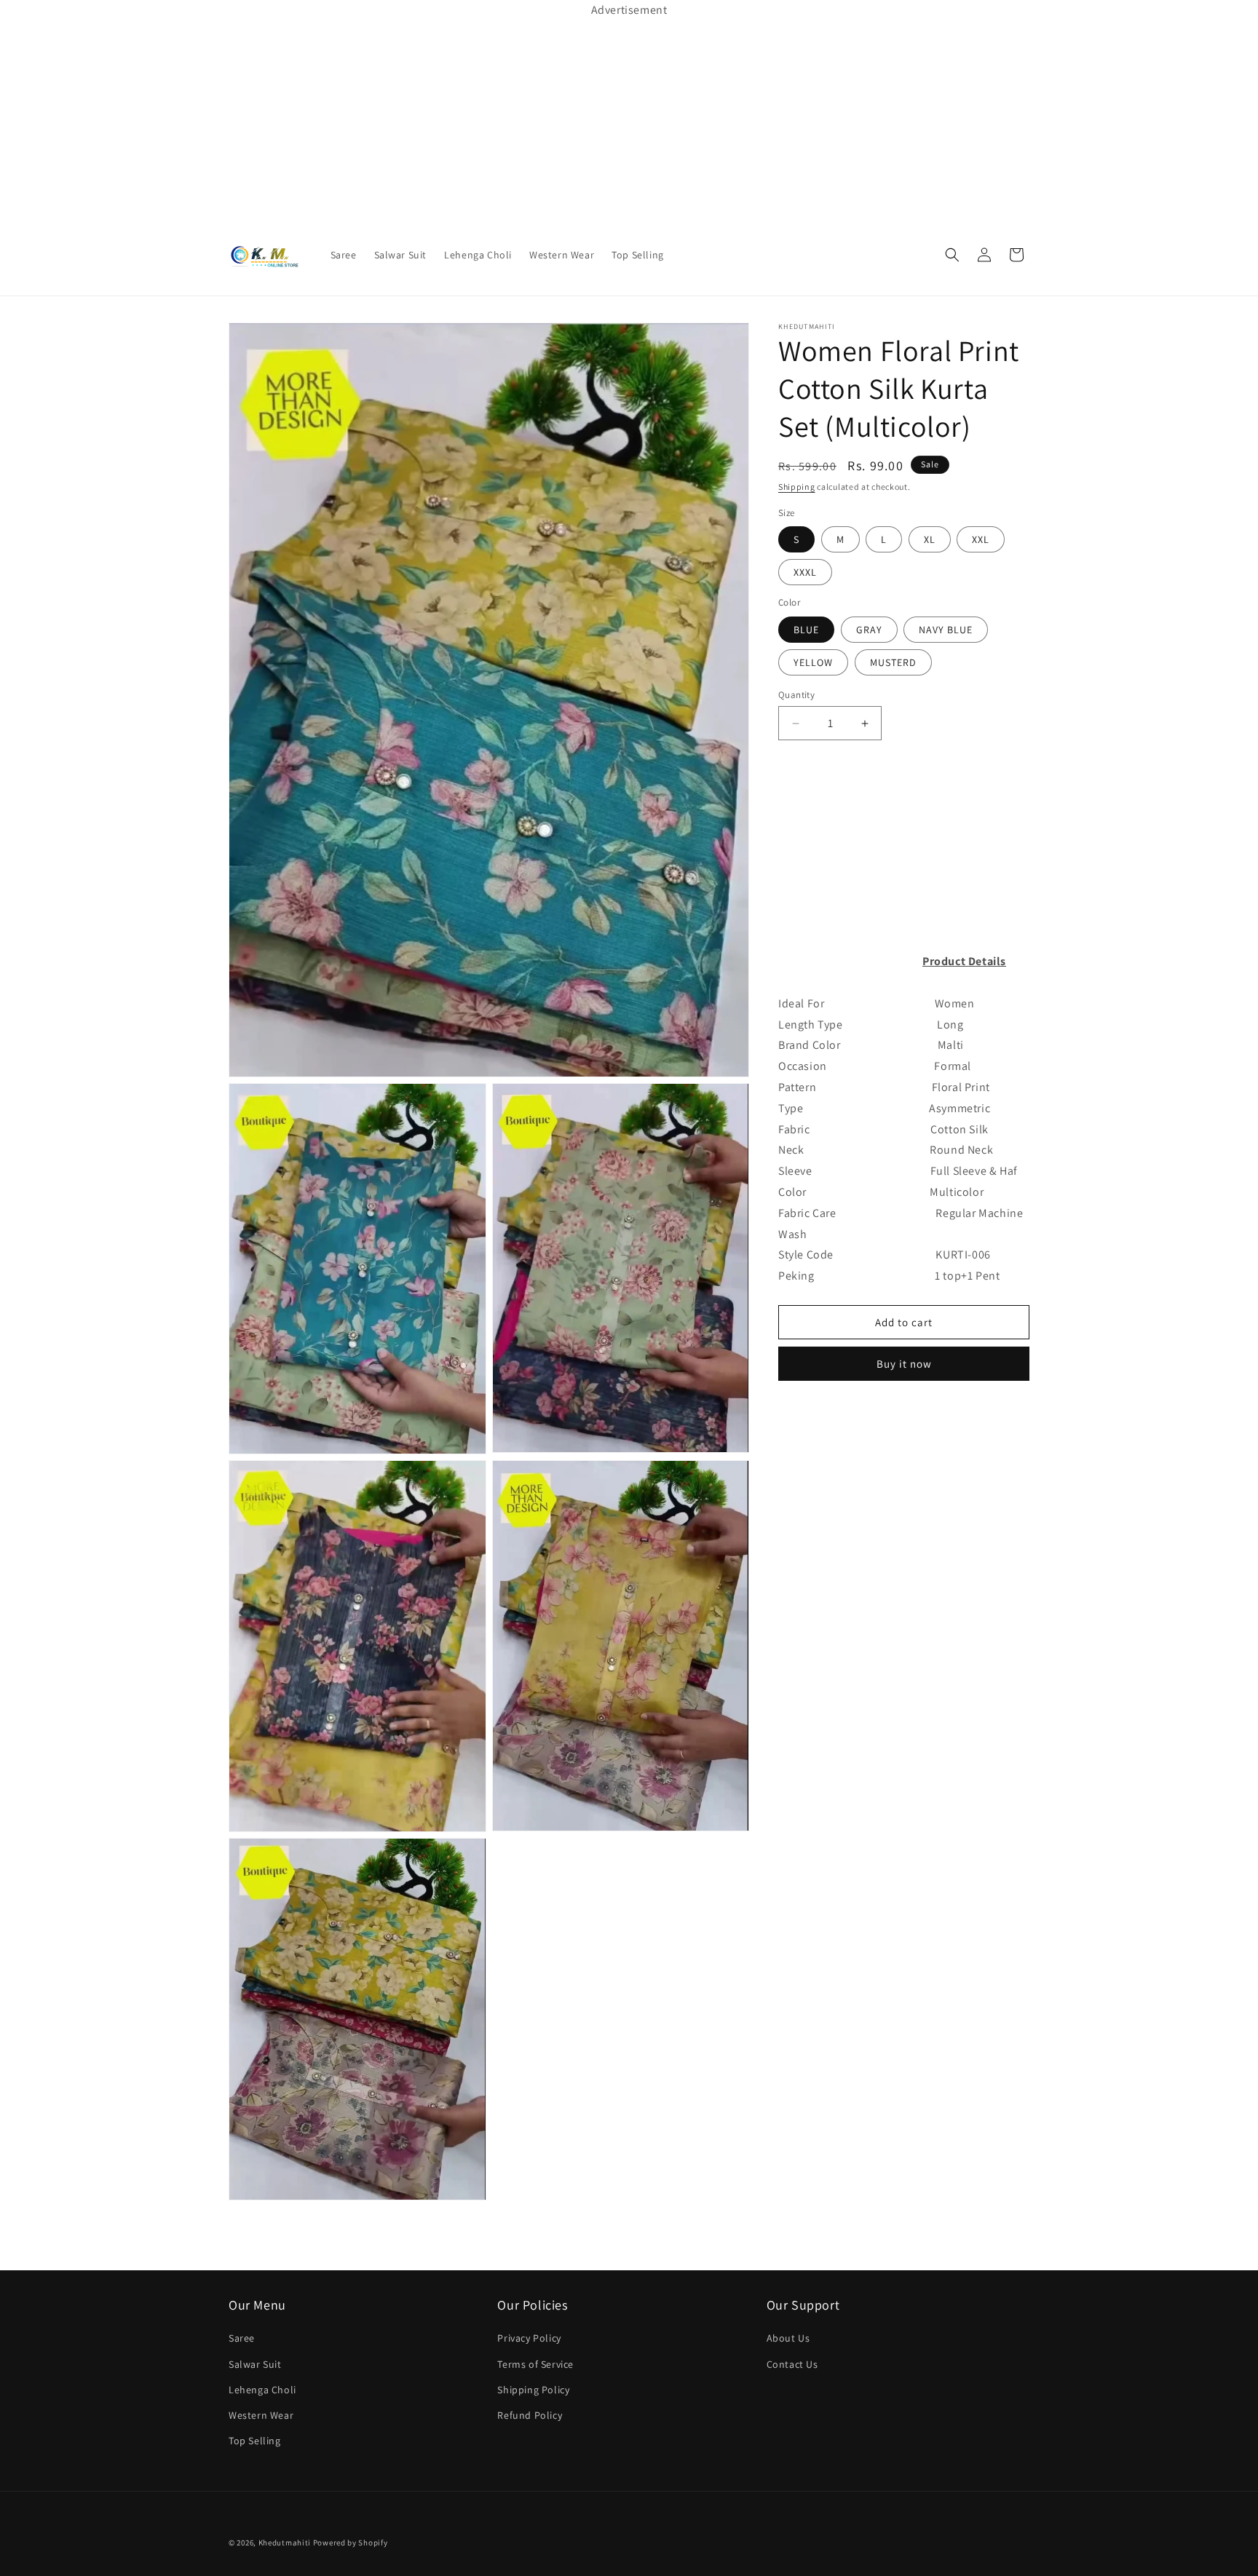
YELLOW (813, 662)
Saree (242, 2339)
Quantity (796, 695)
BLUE (806, 630)
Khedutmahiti (285, 2543)
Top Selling (255, 2441)
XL (930, 539)
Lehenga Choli (262, 2390)
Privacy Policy (529, 2339)
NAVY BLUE (946, 630)
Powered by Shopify (351, 2543)
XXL (981, 539)
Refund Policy (530, 2415)
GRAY (869, 630)
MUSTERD (893, 662)
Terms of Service (535, 2364)
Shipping (797, 487)
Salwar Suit (255, 2364)
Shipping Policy (533, 2390)
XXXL (805, 572)
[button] (952, 255)
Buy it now (904, 1364)
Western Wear (261, 2415)
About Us (788, 2339)
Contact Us (792, 2364)
